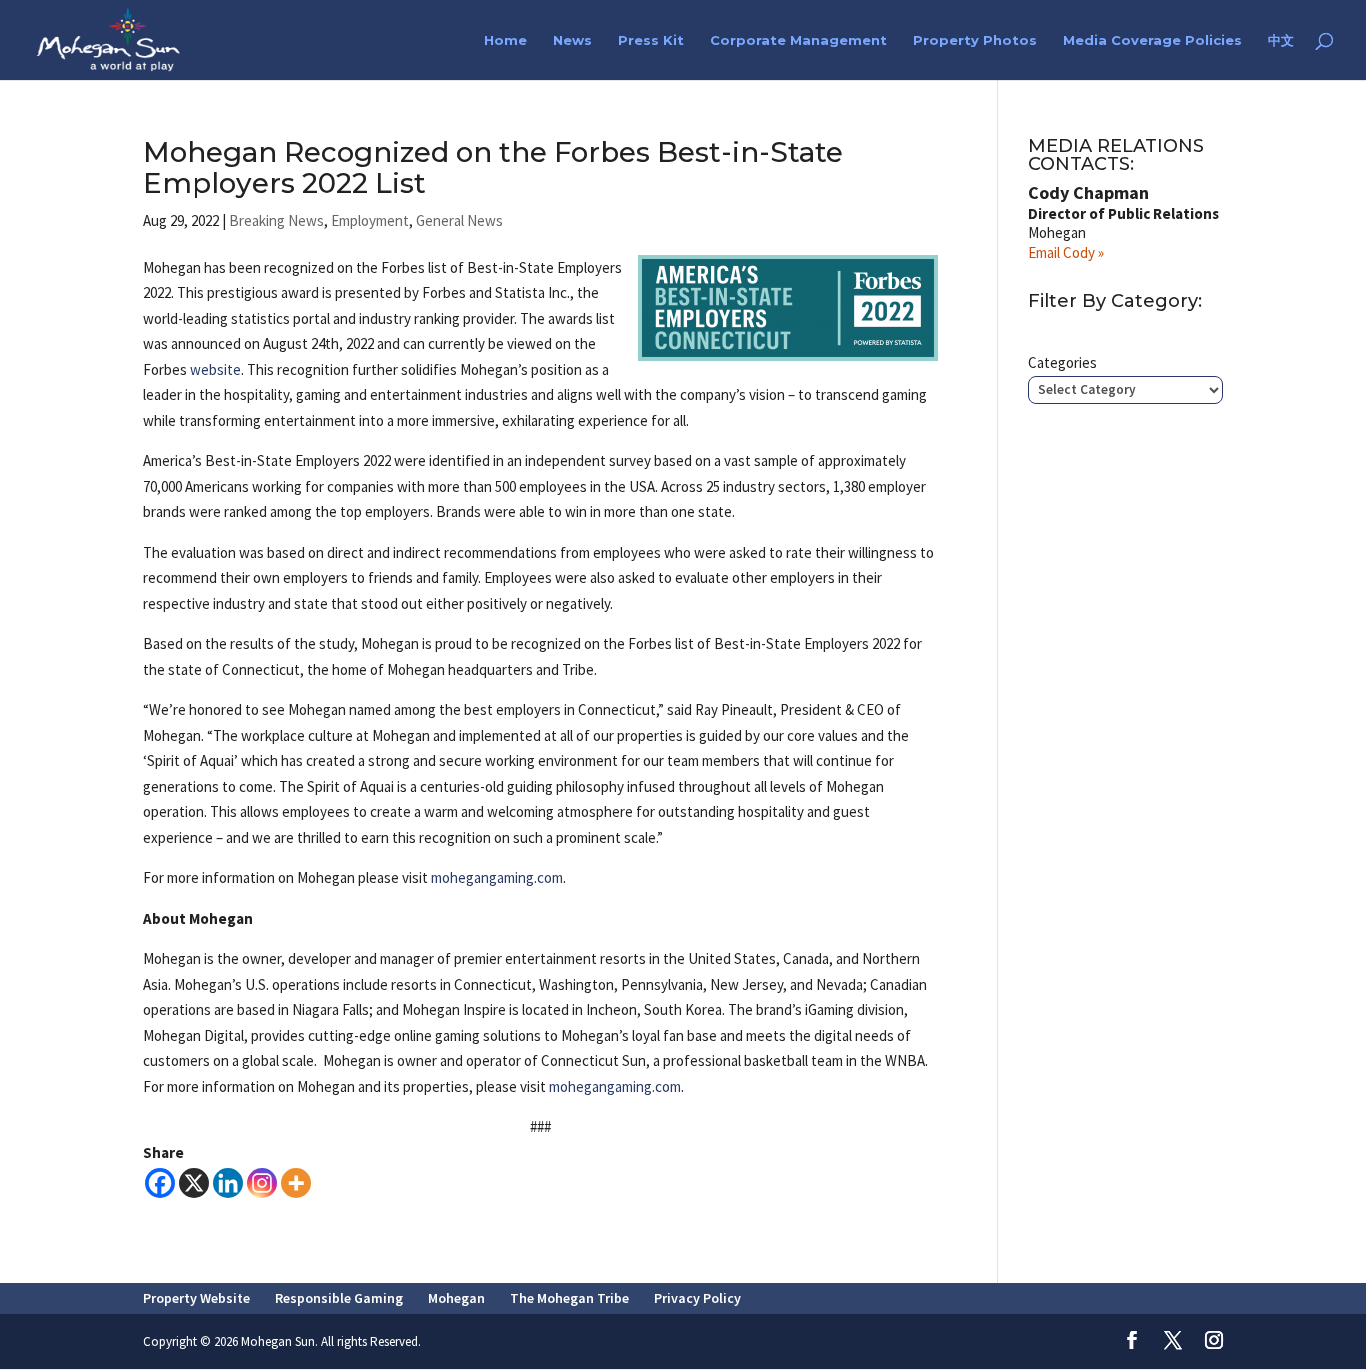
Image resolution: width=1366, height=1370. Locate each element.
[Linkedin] (228, 1183)
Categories (1062, 362)
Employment (370, 220)
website (215, 369)
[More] (296, 1183)
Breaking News (276, 220)
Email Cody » (1066, 252)
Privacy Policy (697, 1298)
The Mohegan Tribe (569, 1298)
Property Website (196, 1298)
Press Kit (651, 40)
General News (459, 220)
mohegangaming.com (497, 877)
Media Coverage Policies (1152, 40)
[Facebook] (160, 1183)
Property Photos (975, 40)
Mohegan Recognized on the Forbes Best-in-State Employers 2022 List (493, 167)
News (572, 40)
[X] (194, 1183)
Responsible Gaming (339, 1298)
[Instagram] (262, 1183)
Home (505, 40)
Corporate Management (798, 40)
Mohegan (456, 1298)
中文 (1281, 40)
